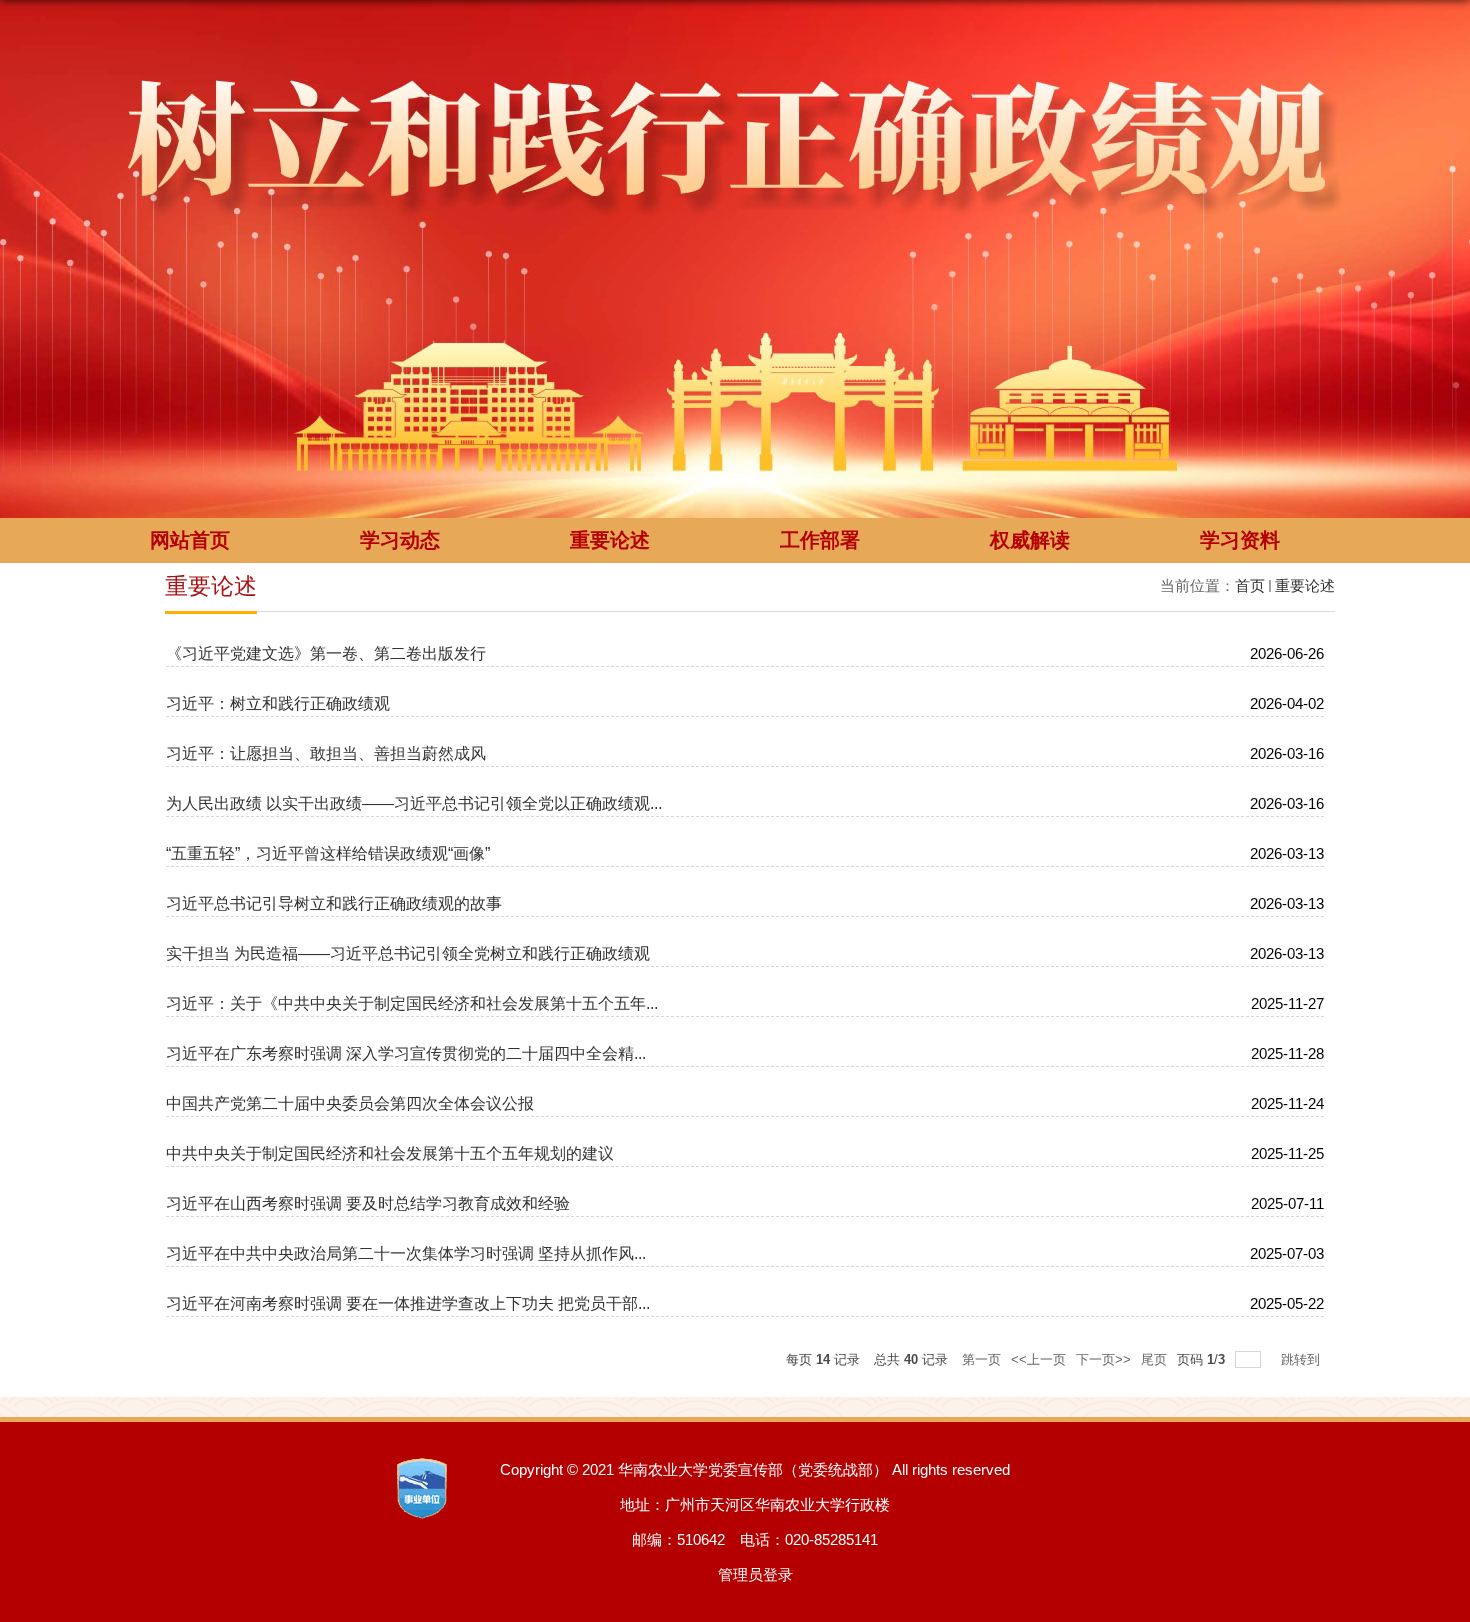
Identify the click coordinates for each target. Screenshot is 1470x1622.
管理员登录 (755, 1574)
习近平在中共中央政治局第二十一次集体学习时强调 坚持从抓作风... (406, 1253)
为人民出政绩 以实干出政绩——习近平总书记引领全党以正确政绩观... (414, 803)
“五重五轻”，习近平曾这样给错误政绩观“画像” (328, 853)
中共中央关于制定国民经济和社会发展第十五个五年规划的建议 (390, 1153)
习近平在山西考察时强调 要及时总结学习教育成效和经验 (368, 1203)
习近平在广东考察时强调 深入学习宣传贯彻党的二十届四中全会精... (406, 1053)
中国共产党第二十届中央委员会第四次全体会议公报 (350, 1103)
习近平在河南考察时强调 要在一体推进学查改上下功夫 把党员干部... (408, 1303)
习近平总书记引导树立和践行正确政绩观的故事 (334, 903)
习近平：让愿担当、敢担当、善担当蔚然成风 (326, 753)
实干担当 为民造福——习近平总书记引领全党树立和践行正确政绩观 (408, 953)
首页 (1250, 585)
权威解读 (1030, 540)
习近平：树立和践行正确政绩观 (278, 703)
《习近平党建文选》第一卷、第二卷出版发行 (326, 653)
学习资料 (1240, 540)
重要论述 (610, 540)
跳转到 (1302, 1359)
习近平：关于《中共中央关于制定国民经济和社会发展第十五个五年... (412, 1003)
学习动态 (400, 540)
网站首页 (190, 540)
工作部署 (820, 540)
